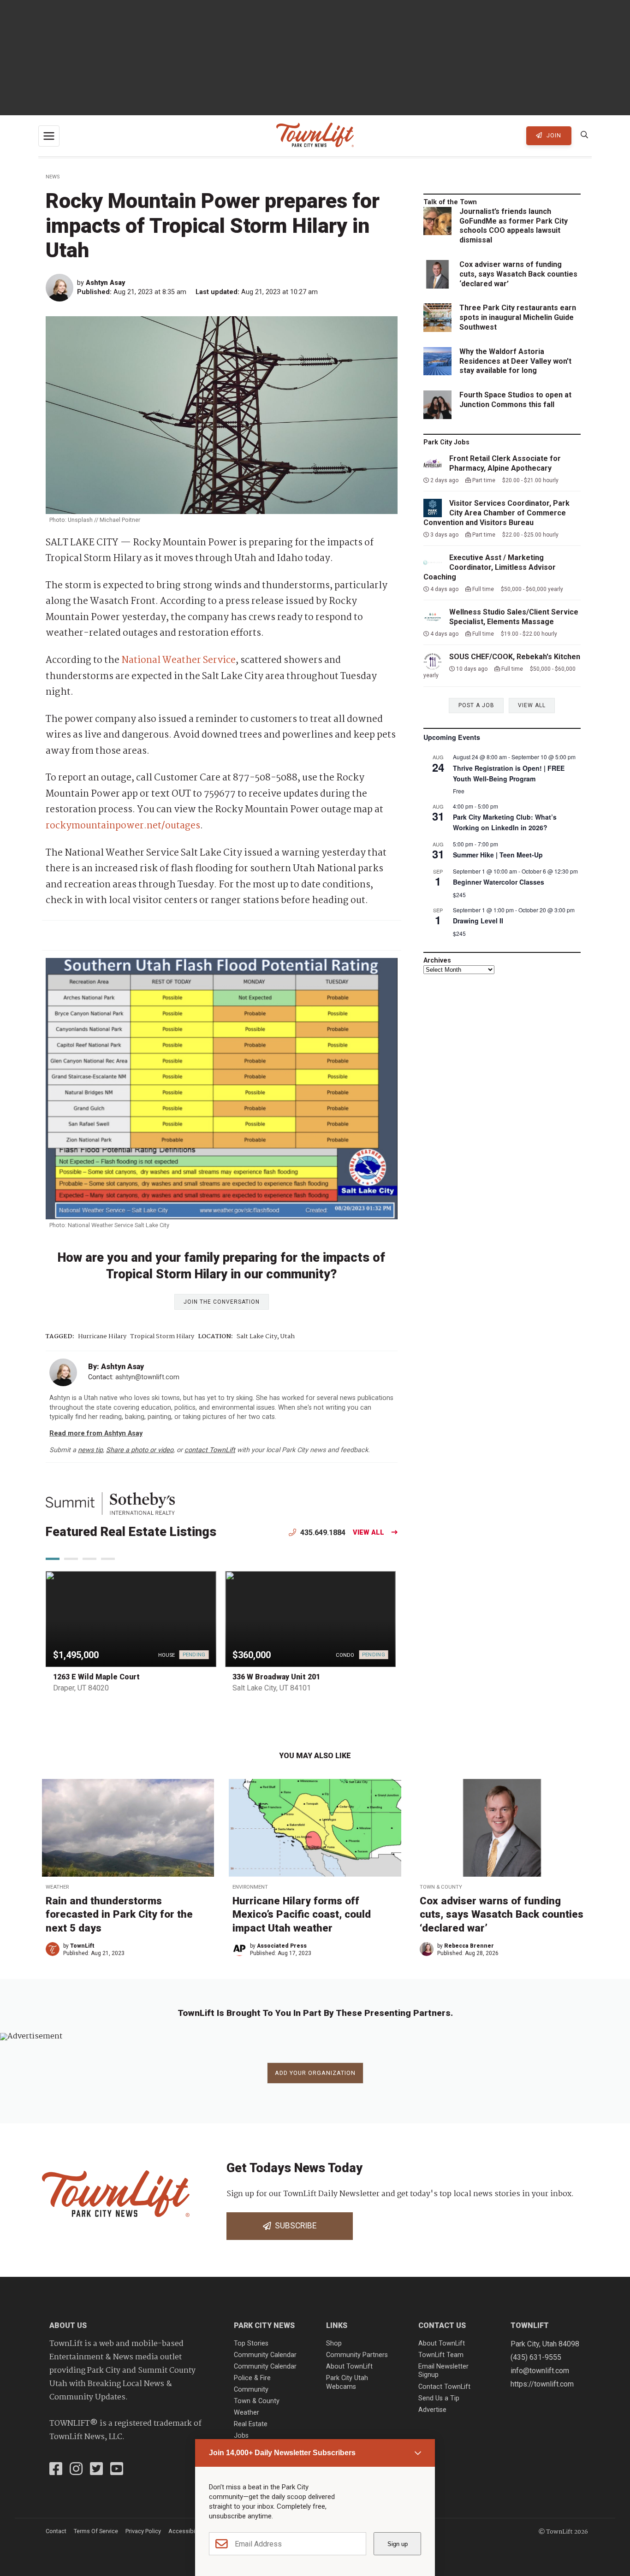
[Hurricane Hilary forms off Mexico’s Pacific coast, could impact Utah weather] (315, 1828)
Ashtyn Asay (105, 283)
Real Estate (251, 2424)
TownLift (82, 1946)
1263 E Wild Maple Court (96, 1677)
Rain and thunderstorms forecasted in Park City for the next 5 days (119, 1914)
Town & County (441, 1887)
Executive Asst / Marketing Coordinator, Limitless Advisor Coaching (490, 567)
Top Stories (251, 2343)
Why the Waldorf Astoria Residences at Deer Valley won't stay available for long (515, 361)
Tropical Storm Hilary (162, 1337)
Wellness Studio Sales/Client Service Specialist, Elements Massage (514, 617)
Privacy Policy (143, 2531)
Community (251, 2390)
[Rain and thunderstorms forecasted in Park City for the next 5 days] (128, 1828)
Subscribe (294, 2226)
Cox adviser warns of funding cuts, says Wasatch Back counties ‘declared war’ (518, 274)
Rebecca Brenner (469, 1946)
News (53, 177)
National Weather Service (178, 660)
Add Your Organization (315, 2073)
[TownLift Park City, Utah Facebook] (56, 2470)
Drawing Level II (478, 921)
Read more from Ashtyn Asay (96, 1433)
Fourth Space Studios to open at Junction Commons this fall (515, 400)
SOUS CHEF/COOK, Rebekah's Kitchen (515, 657)
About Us (68, 2325)
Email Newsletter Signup (443, 2371)
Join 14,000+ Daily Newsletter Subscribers (282, 2453)
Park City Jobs (446, 442)
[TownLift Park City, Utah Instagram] (76, 2470)
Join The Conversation (222, 1302)
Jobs (241, 2436)
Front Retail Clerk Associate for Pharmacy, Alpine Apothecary (505, 463)
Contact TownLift (444, 2387)
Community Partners (357, 2355)
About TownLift (349, 2366)
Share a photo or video (140, 1450)
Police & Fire (252, 2378)
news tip (90, 1450)
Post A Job (476, 705)
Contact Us (442, 2325)
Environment (250, 1887)
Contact (56, 2531)
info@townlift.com (540, 2371)
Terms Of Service (96, 2531)
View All (368, 1533)
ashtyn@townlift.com (147, 1377)
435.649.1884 (322, 1533)
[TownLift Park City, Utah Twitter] (96, 2470)
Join (553, 135)
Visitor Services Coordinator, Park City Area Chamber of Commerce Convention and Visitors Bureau (496, 513)
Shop (334, 2343)
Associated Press (282, 1946)
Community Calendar (265, 2355)
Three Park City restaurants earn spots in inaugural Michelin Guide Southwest (518, 317)
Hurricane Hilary (102, 1337)
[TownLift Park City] (315, 136)
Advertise (432, 2410)
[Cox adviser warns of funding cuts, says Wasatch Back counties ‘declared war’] (502, 1828)
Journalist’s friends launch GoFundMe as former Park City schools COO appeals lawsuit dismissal (514, 226)
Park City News (264, 2325)
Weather (57, 1887)
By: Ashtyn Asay (116, 1367)
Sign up (398, 2544)
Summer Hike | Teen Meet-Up (498, 855)
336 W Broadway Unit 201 (276, 1677)
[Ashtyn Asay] (61, 288)
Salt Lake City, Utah (266, 1337)
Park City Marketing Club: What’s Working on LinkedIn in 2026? (505, 822)
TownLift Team (441, 2355)
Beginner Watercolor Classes (499, 882)
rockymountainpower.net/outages (123, 826)
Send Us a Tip (439, 2398)
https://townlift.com (542, 2384)
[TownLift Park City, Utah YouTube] (117, 2470)
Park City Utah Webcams (347, 2382)
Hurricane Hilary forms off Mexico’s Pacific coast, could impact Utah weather (302, 1914)
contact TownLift (210, 1450)
